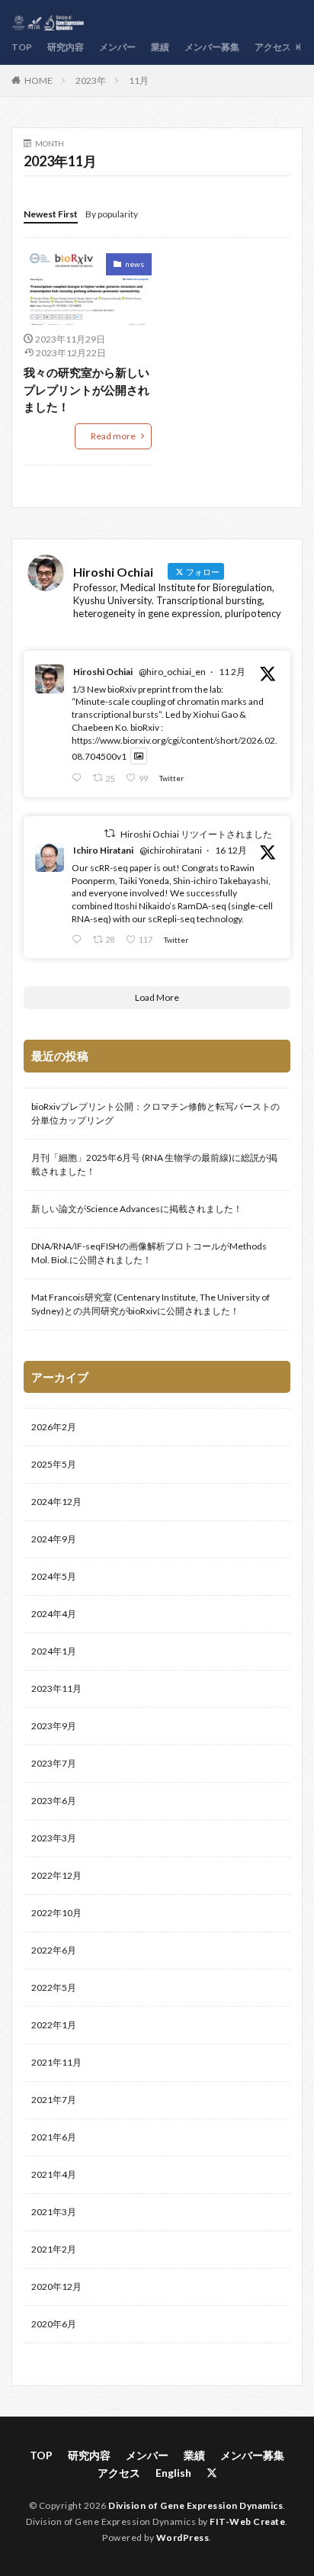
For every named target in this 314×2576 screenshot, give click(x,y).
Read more (113, 436)
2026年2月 (54, 1427)
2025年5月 (54, 1464)
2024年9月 (54, 1539)
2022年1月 (54, 2025)
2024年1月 (54, 1651)
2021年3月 (54, 2212)
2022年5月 (54, 1987)
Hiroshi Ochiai (103, 672)
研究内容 (66, 47)
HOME (38, 80)
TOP (22, 47)
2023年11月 (56, 1688)
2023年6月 (54, 1801)
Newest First (51, 214)
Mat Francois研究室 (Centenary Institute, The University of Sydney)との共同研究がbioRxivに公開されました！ (151, 1304)
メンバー (117, 47)
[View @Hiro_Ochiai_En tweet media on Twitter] (139, 756)
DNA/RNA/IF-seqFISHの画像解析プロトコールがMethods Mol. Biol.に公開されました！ (149, 1253)
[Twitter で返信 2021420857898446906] (78, 778)
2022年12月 (56, 1875)
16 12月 (231, 850)
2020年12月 (56, 2287)
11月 (139, 80)
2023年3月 (54, 1838)
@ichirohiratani (171, 850)
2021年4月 (54, 2174)
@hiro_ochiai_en (172, 672)
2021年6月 (54, 2137)
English (173, 2473)
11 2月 (232, 672)
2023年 (91, 80)
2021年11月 (56, 2062)
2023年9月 (54, 1726)
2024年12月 (56, 1502)
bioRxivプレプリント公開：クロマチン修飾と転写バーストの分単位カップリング (155, 1113)
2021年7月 (54, 2100)
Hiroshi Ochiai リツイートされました (196, 834)
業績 (160, 47)
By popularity (112, 214)
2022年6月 (54, 1950)
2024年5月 (54, 1576)
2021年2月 (54, 2249)
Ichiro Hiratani (103, 850)
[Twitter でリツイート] (110, 833)
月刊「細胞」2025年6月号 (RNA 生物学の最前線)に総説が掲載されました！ (154, 1164)
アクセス (273, 47)
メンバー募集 (212, 47)
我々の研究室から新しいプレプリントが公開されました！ (87, 389)
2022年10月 (56, 1913)
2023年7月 (54, 1763)
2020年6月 (54, 2324)
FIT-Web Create (247, 2521)
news (135, 264)
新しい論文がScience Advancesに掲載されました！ (137, 1209)
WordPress (183, 2537)
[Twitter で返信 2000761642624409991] (78, 939)
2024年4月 (54, 1614)
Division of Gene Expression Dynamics (195, 2505)
